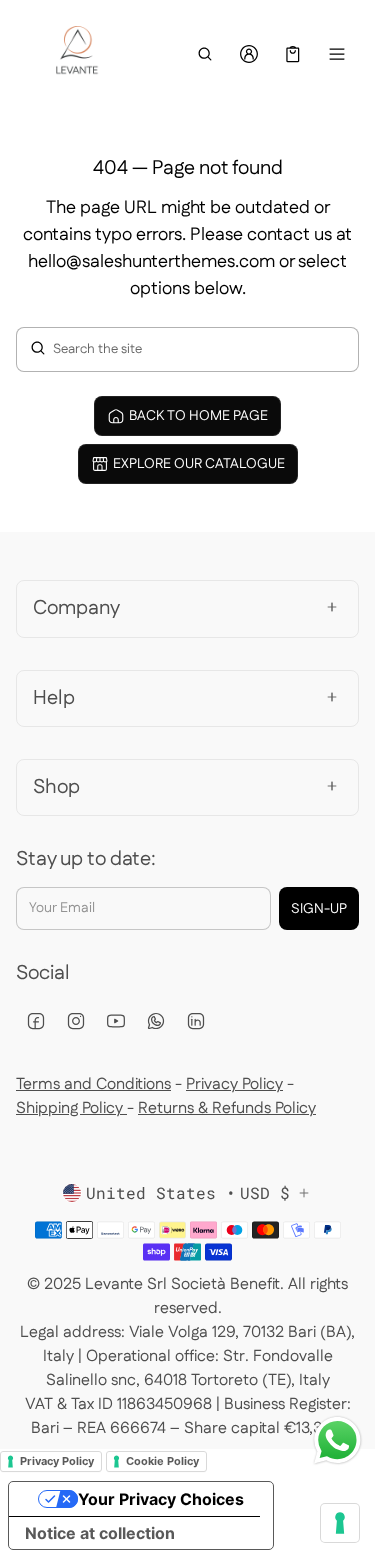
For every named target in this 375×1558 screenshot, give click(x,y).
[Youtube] (116, 1021)
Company (76, 608)
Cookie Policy (162, 1461)
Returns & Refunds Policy (227, 1108)
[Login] (249, 54)
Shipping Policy (71, 1108)
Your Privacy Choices (161, 1499)
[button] (205, 54)
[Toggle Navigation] (337, 54)
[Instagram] (76, 1021)
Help (54, 698)
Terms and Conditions (93, 1084)
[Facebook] (36, 1021)
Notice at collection (100, 1533)
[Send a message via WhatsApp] (337, 1440)
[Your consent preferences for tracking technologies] (340, 1523)
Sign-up (319, 909)
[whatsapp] (156, 1021)
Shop (56, 787)
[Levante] (76, 54)
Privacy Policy (234, 1084)
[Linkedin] (196, 1021)
